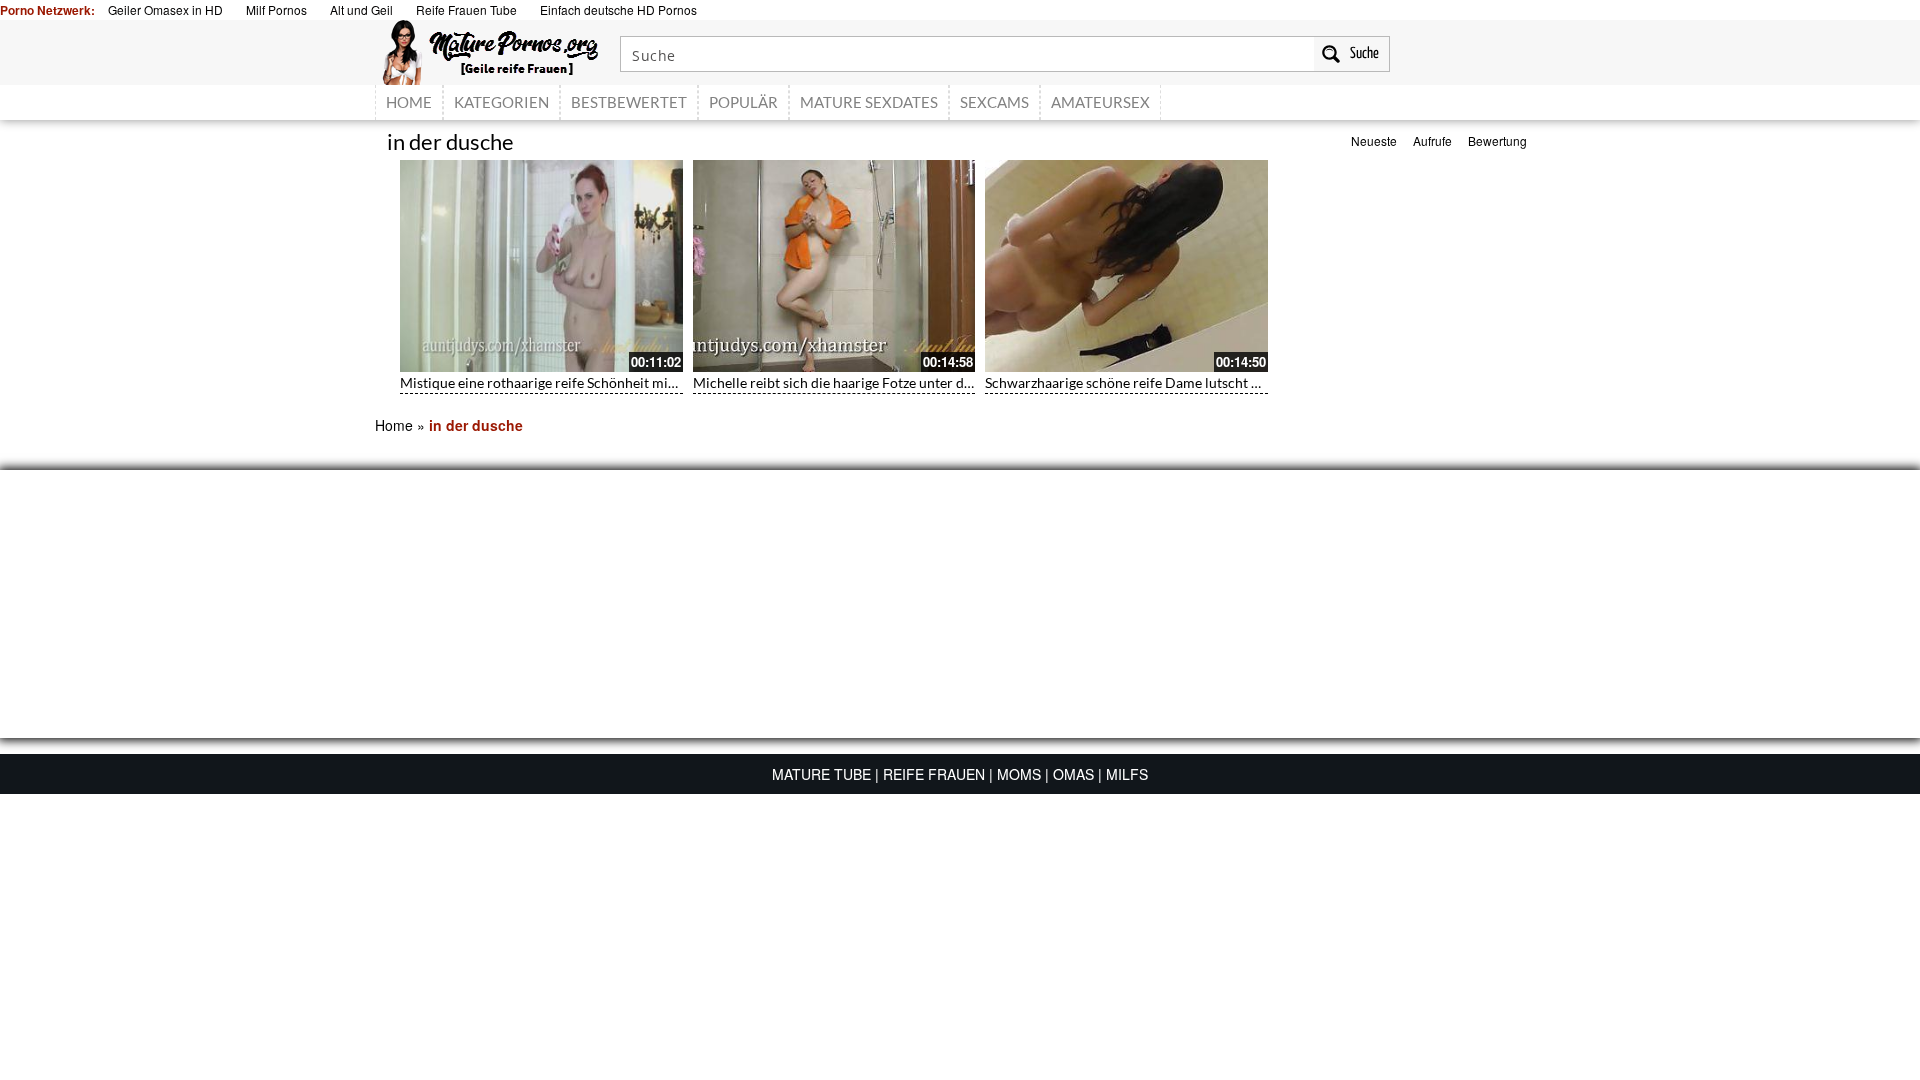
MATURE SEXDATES (869, 102)
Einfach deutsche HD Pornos (618, 9)
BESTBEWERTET (629, 102)
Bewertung (1497, 140)
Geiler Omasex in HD (165, 9)
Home (394, 425)
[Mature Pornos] (490, 50)
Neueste (1374, 140)
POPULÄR (743, 102)
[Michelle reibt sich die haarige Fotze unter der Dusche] (834, 266)
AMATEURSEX (1100, 102)
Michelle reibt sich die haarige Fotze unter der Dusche (860, 382)
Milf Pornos (276, 9)
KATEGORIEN (501, 102)
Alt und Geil (361, 9)
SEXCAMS (994, 102)
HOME (409, 102)
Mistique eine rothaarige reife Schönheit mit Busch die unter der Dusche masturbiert (662, 382)
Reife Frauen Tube (466, 9)
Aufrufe (1432, 140)
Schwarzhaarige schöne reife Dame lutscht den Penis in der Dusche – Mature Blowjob (1250, 382)
